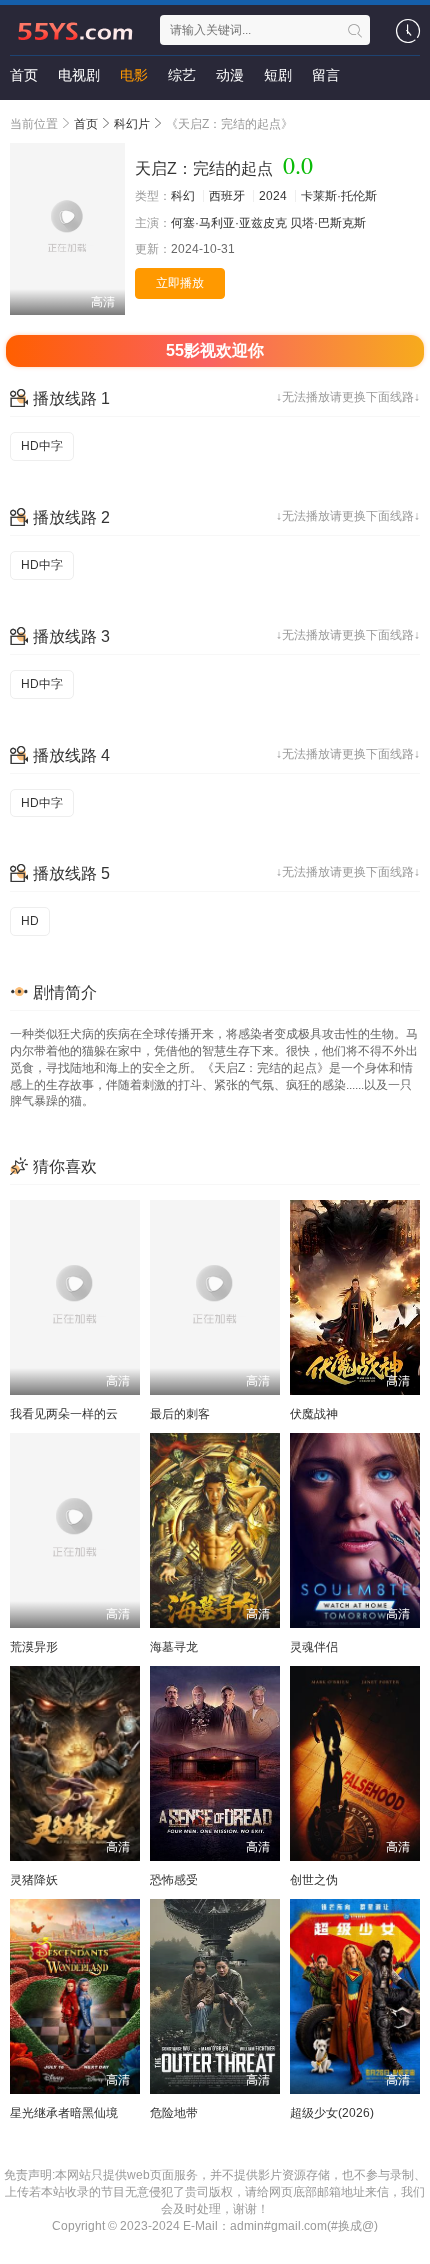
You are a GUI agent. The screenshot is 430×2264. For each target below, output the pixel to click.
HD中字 (42, 446)
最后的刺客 (180, 1414)
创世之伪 (314, 1880)
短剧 (278, 75)
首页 (24, 75)
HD (30, 921)
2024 (273, 196)
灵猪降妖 (34, 1880)
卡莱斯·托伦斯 (339, 196)
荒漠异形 (34, 1647)
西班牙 (227, 196)
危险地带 (174, 2113)
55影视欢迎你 (215, 350)
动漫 (230, 75)
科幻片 (132, 124)
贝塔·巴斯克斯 (328, 223)
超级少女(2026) (332, 2113)
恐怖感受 (174, 1880)
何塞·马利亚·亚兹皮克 (229, 223)
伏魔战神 (314, 1414)
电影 (134, 75)
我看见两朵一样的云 (64, 1414)
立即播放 (180, 283)
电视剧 (79, 75)
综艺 (182, 75)
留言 (326, 75)
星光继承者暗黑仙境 (64, 2113)
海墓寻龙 (174, 1647)
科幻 (183, 196)
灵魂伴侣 (314, 1647)
